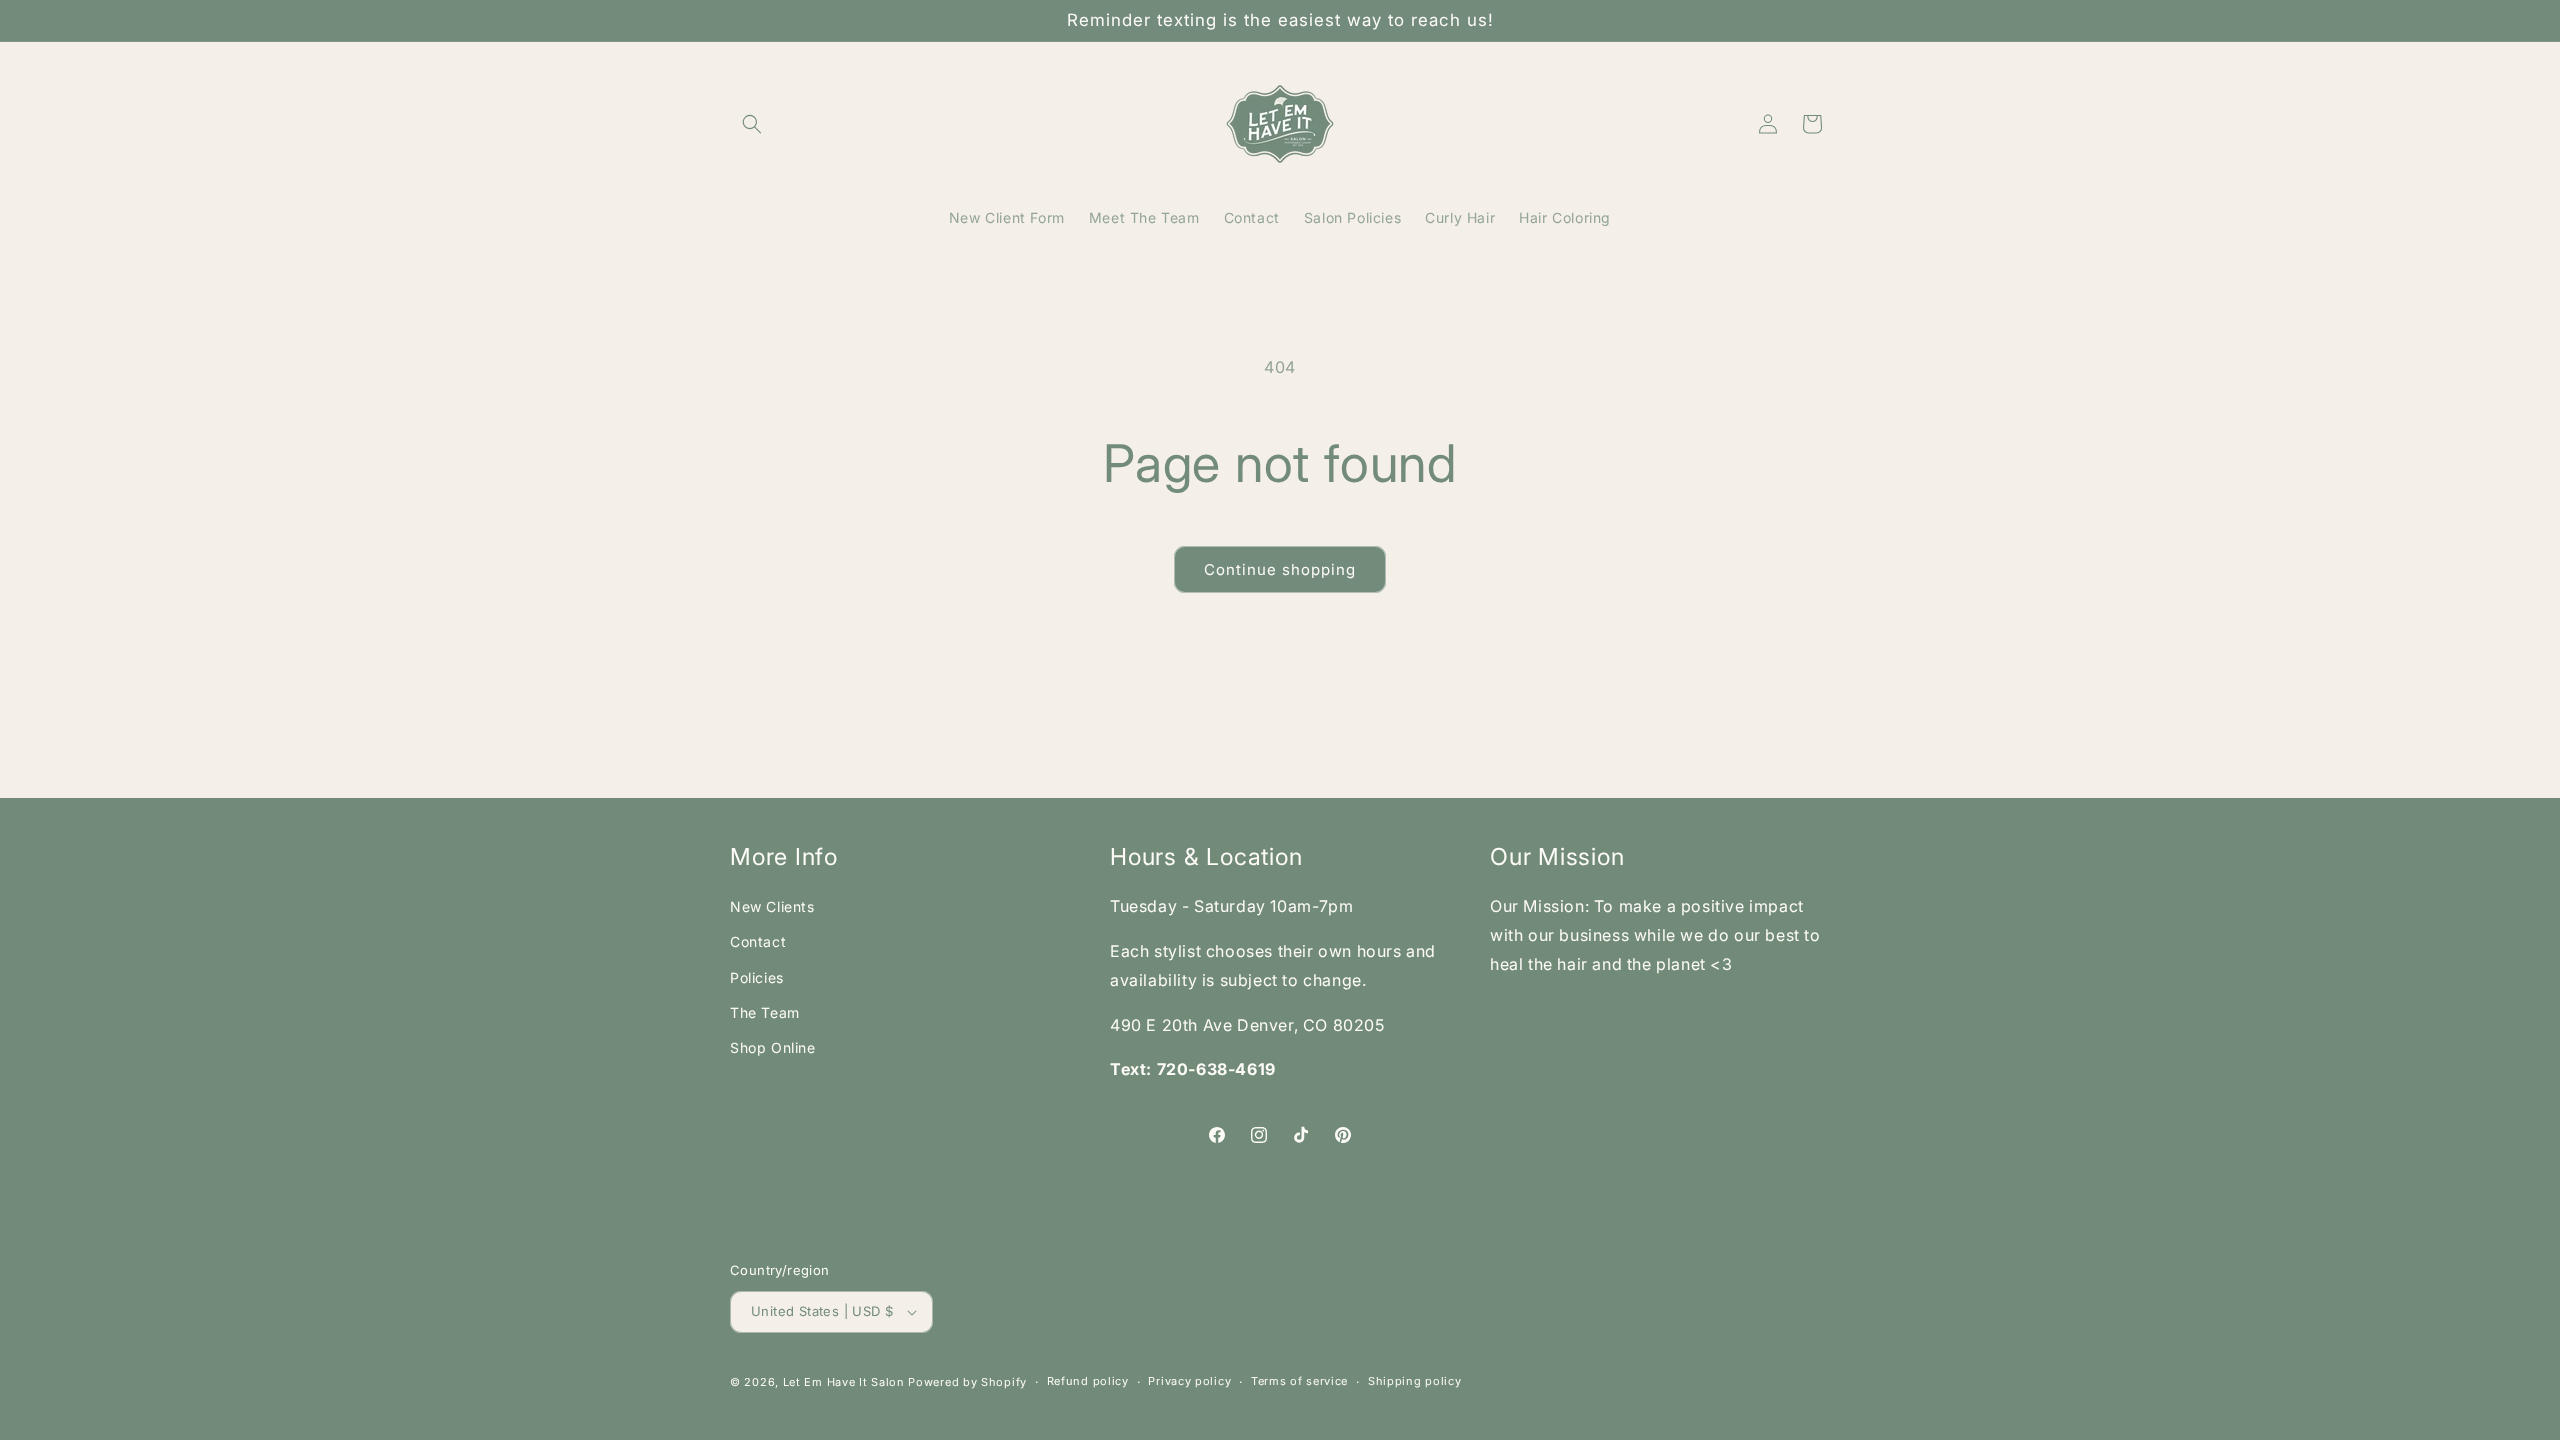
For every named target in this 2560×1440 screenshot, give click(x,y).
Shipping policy (1415, 1381)
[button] (752, 124)
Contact (758, 941)
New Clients (772, 906)
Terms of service (1299, 1381)
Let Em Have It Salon (844, 1382)
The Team (765, 1012)
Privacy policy (1189, 1381)
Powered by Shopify (967, 1382)
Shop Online (773, 1047)
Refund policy (1088, 1381)
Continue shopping (1280, 569)
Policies (757, 977)
